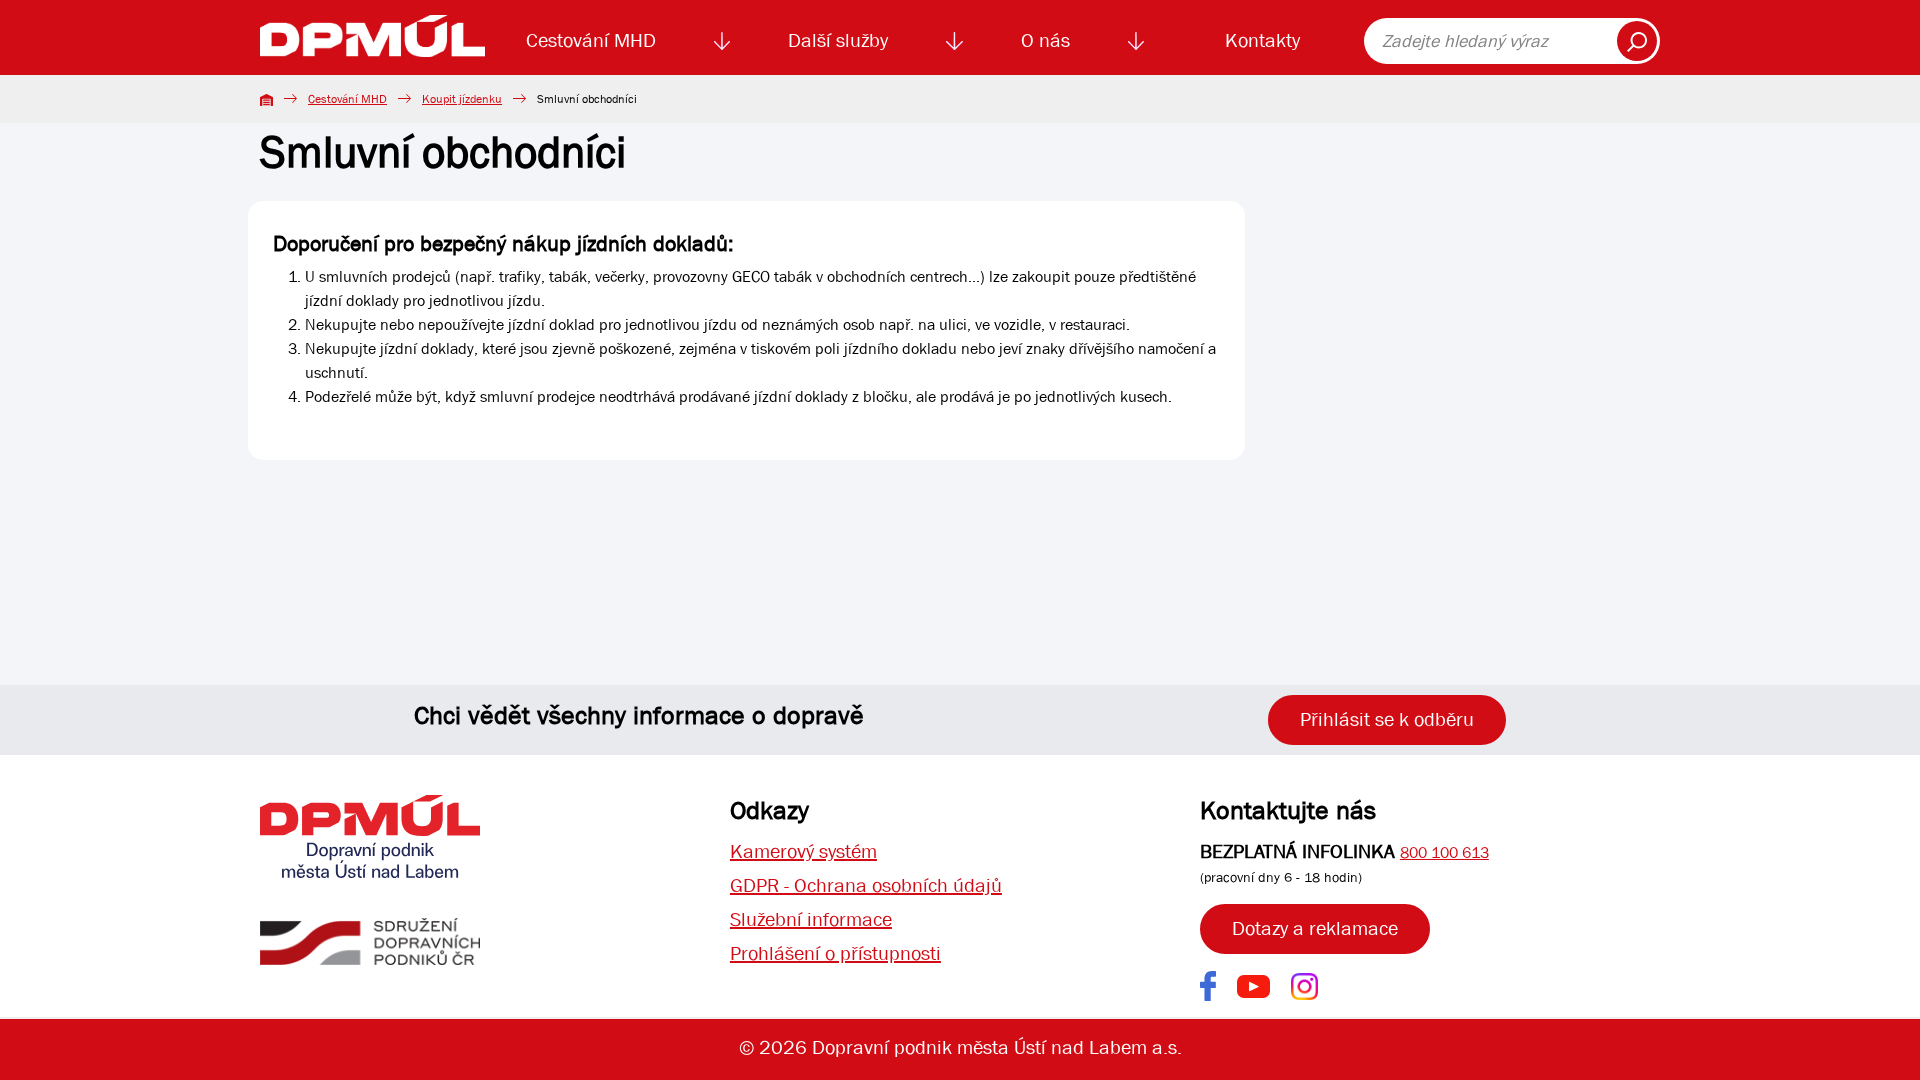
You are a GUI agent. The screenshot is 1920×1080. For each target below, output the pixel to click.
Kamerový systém (803, 851)
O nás (1045, 40)
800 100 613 (1444, 852)
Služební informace (811, 919)
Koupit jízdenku (462, 99)
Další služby (838, 40)
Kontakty (1262, 40)
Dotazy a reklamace (1315, 928)
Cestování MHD (591, 40)
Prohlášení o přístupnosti (835, 953)
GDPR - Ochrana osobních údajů (866, 885)
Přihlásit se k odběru (1387, 719)
